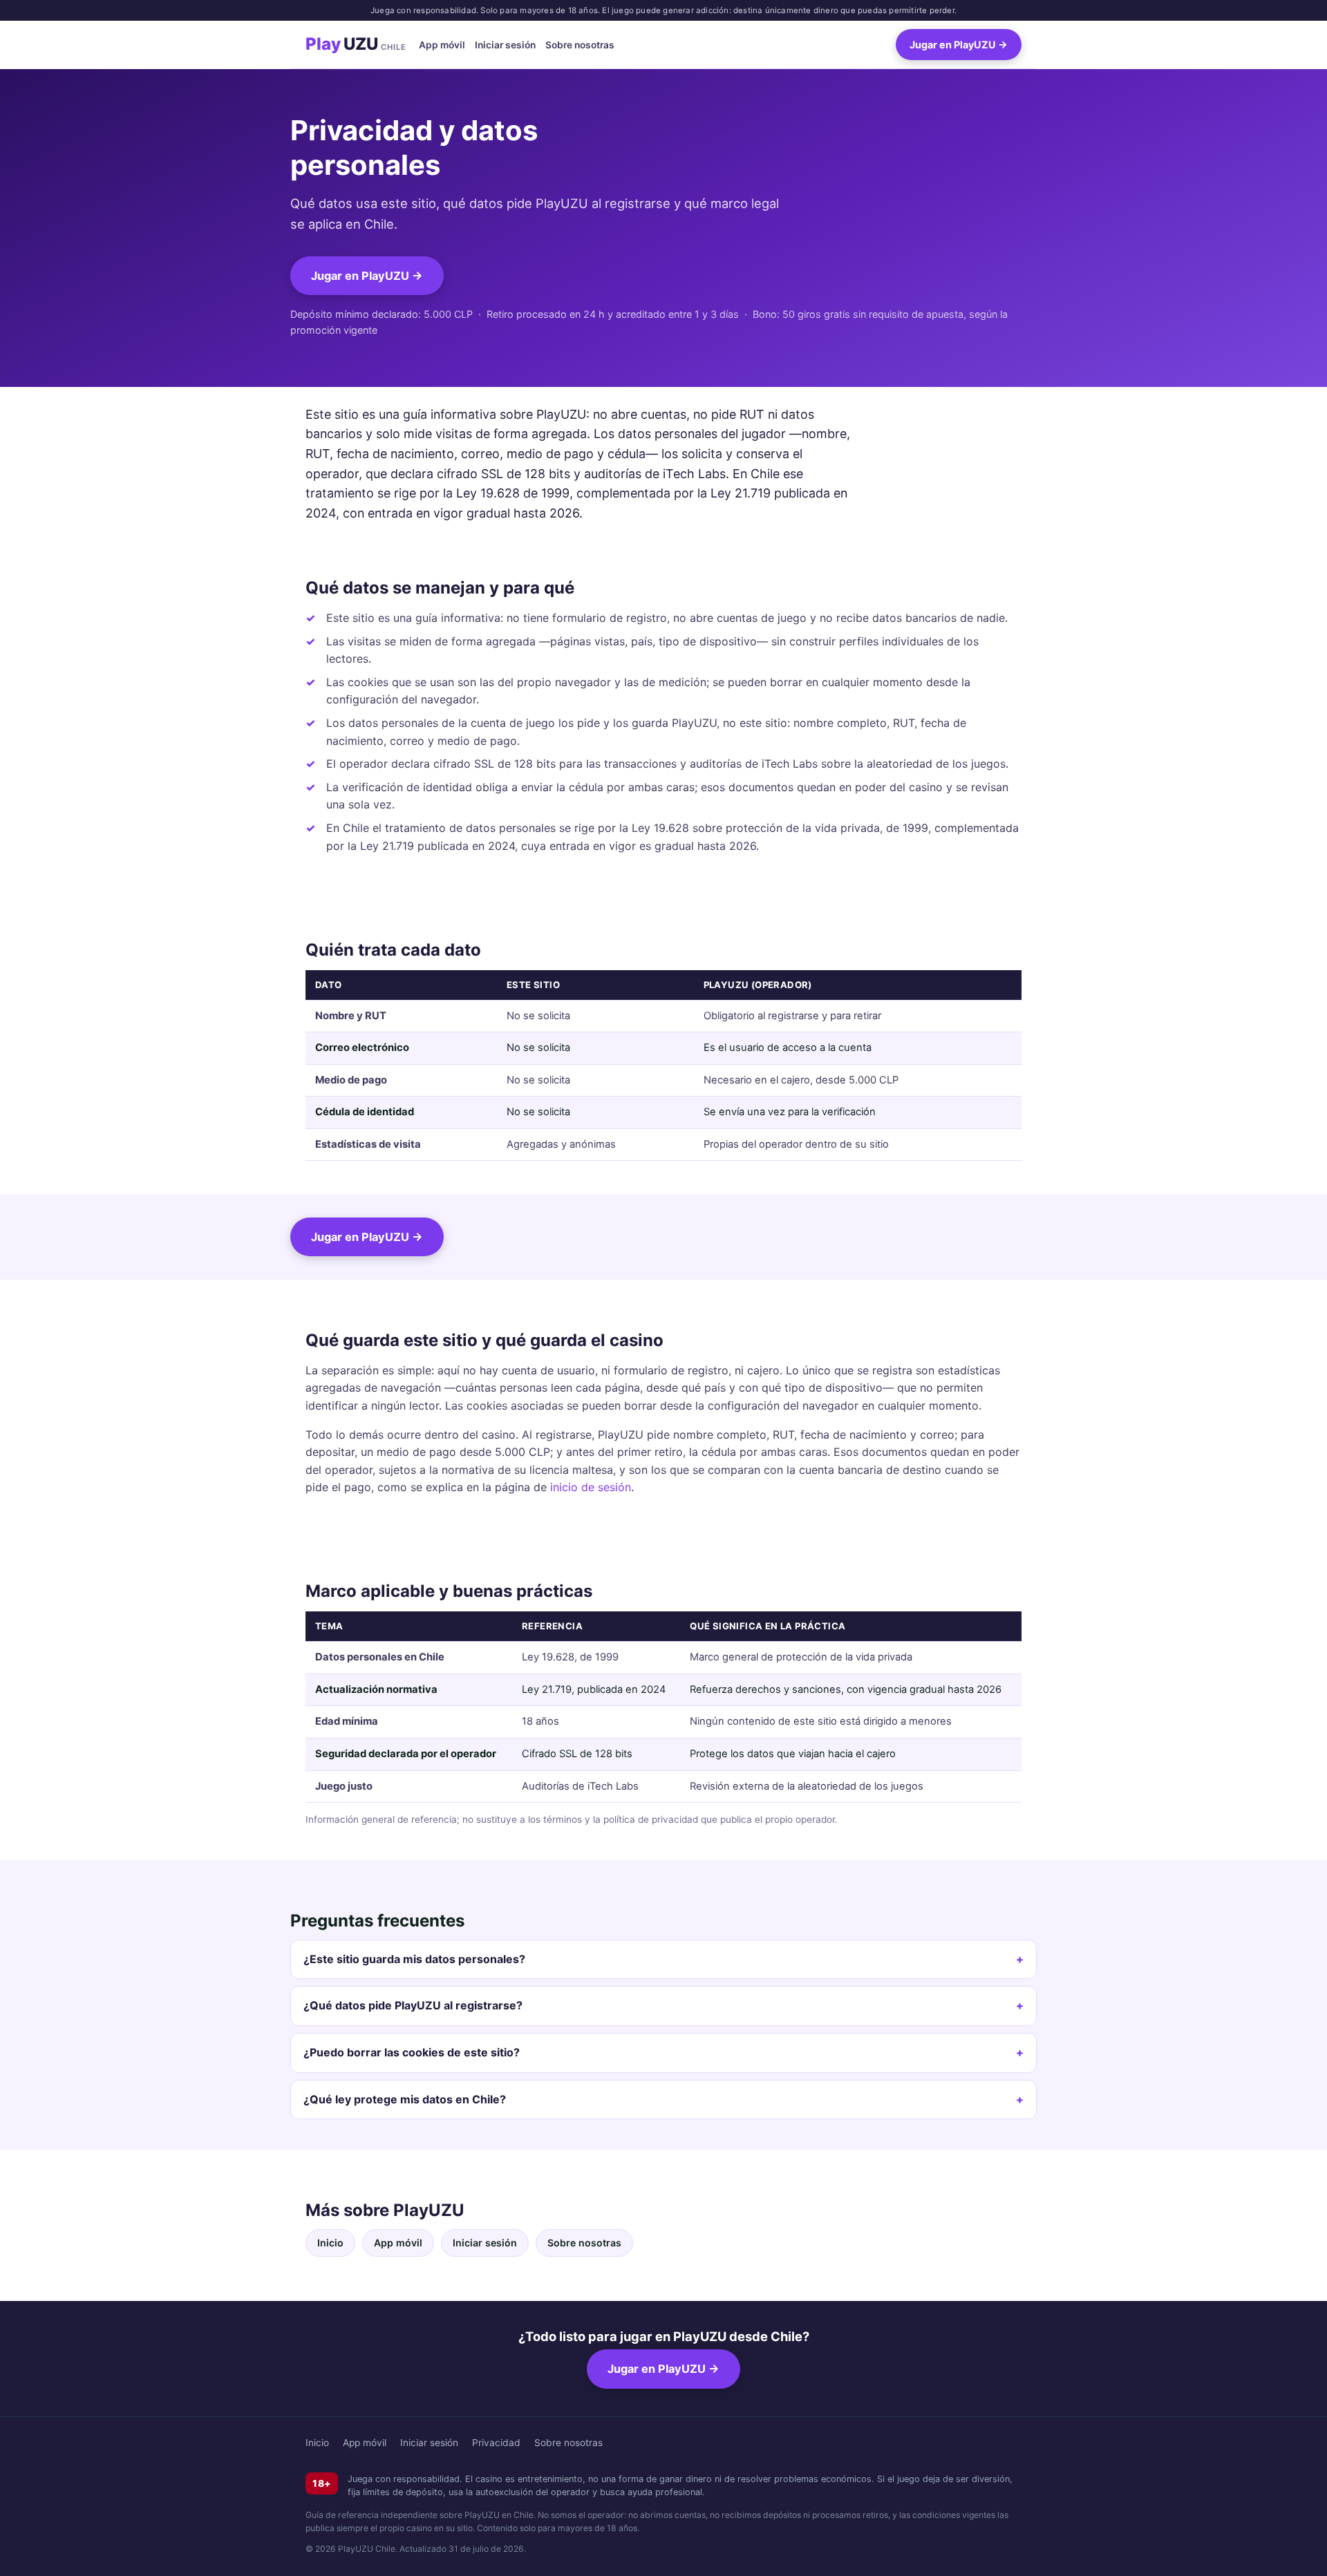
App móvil (442, 45)
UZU (356, 45)
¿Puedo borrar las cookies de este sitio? (412, 2052)
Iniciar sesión (505, 45)
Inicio (330, 2243)
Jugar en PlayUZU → (959, 45)
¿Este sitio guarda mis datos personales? (414, 1959)
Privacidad (496, 2443)
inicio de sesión (591, 1487)
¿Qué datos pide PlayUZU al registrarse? (413, 2005)
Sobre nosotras (580, 45)
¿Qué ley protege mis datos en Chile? (405, 2099)
